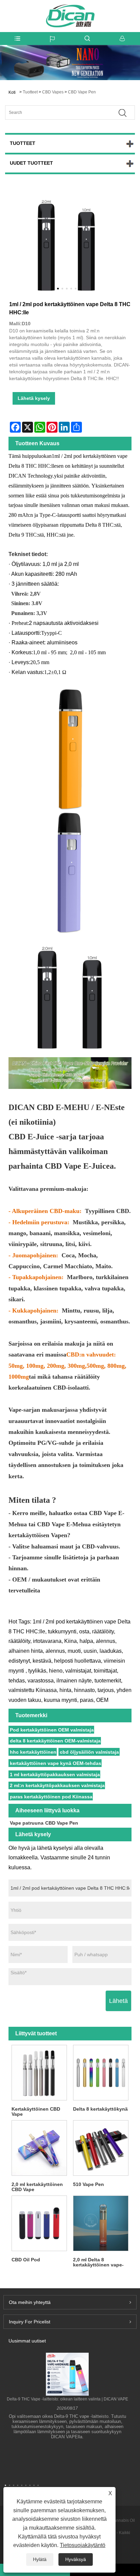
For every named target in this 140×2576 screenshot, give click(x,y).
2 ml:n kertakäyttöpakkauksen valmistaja (57, 1785)
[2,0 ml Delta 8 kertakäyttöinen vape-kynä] (101, 2223)
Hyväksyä (76, 2559)
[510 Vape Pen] (101, 2148)
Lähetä (118, 2001)
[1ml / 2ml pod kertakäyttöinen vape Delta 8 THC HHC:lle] (67, 243)
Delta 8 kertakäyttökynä (100, 2109)
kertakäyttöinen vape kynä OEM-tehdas (56, 1763)
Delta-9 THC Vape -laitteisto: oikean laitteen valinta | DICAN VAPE (67, 2399)
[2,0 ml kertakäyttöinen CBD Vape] (39, 2148)
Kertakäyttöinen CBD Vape (36, 2111)
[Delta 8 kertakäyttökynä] (101, 2073)
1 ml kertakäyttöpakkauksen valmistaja (55, 1774)
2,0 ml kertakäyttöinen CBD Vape (37, 2187)
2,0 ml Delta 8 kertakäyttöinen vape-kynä (98, 2262)
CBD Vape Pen (82, 92)
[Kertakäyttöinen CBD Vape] (39, 2073)
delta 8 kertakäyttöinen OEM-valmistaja (55, 1741)
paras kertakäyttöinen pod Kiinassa (51, 1797)
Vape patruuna (27, 1823)
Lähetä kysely (34, 398)
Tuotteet (30, 92)
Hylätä (40, 2559)
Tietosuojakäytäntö (83, 2545)
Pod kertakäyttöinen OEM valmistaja (52, 1730)
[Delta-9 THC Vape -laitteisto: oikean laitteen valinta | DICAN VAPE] (67, 2374)
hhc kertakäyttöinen (33, 1752)
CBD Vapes (53, 92)
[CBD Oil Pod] (39, 2223)
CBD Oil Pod (26, 2260)
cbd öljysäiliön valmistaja (89, 1752)
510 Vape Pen (89, 2184)
